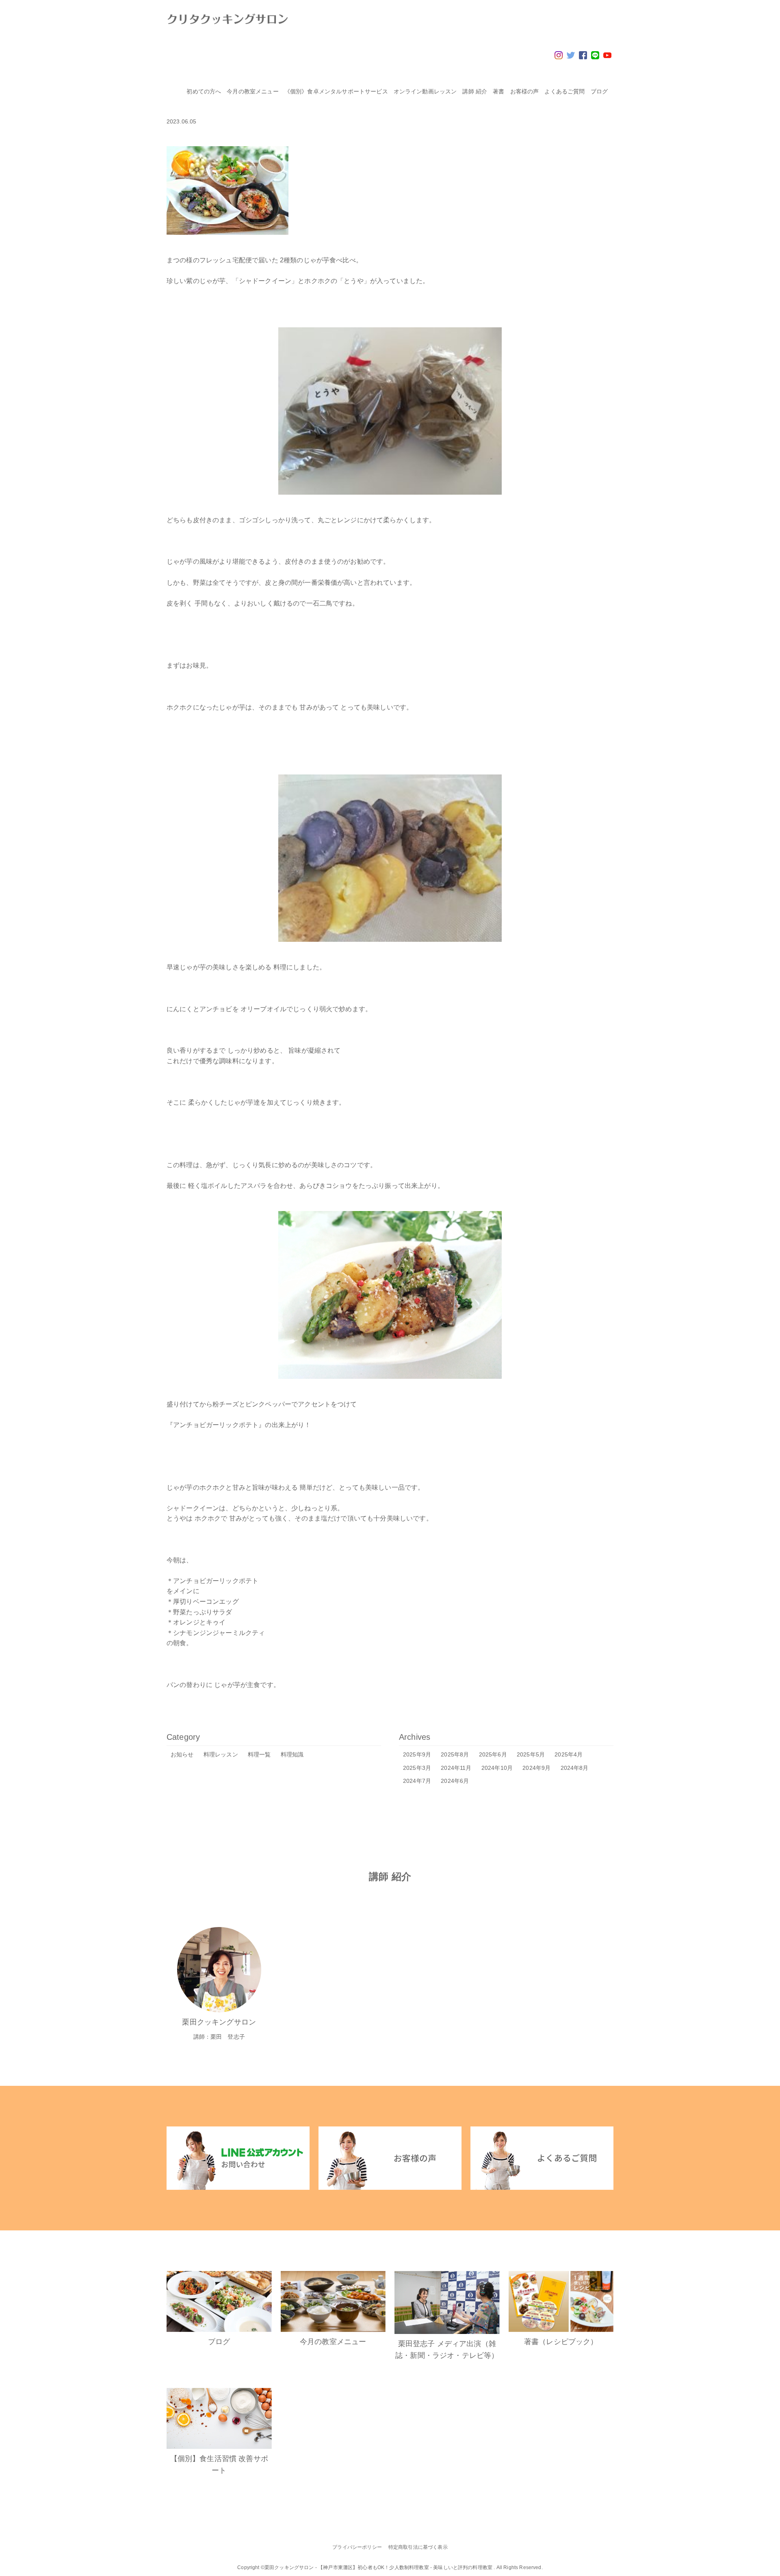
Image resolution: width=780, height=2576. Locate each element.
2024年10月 (497, 1768)
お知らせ (182, 1754)
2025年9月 (417, 1754)
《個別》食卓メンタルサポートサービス (336, 91)
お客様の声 (525, 91)
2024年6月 (455, 1781)
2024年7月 (417, 1781)
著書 (498, 91)
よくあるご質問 (564, 91)
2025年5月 (531, 1754)
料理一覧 (259, 1754)
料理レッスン (221, 1754)
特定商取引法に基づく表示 (418, 2547)
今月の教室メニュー (252, 91)
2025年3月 (417, 1768)
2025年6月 (493, 1754)
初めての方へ (204, 91)
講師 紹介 (475, 91)
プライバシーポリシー (357, 2547)
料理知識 (292, 1754)
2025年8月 (455, 1754)
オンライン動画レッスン (425, 91)
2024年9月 (536, 1768)
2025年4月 (569, 1754)
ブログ (599, 91)
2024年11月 (456, 1768)
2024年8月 (575, 1768)
